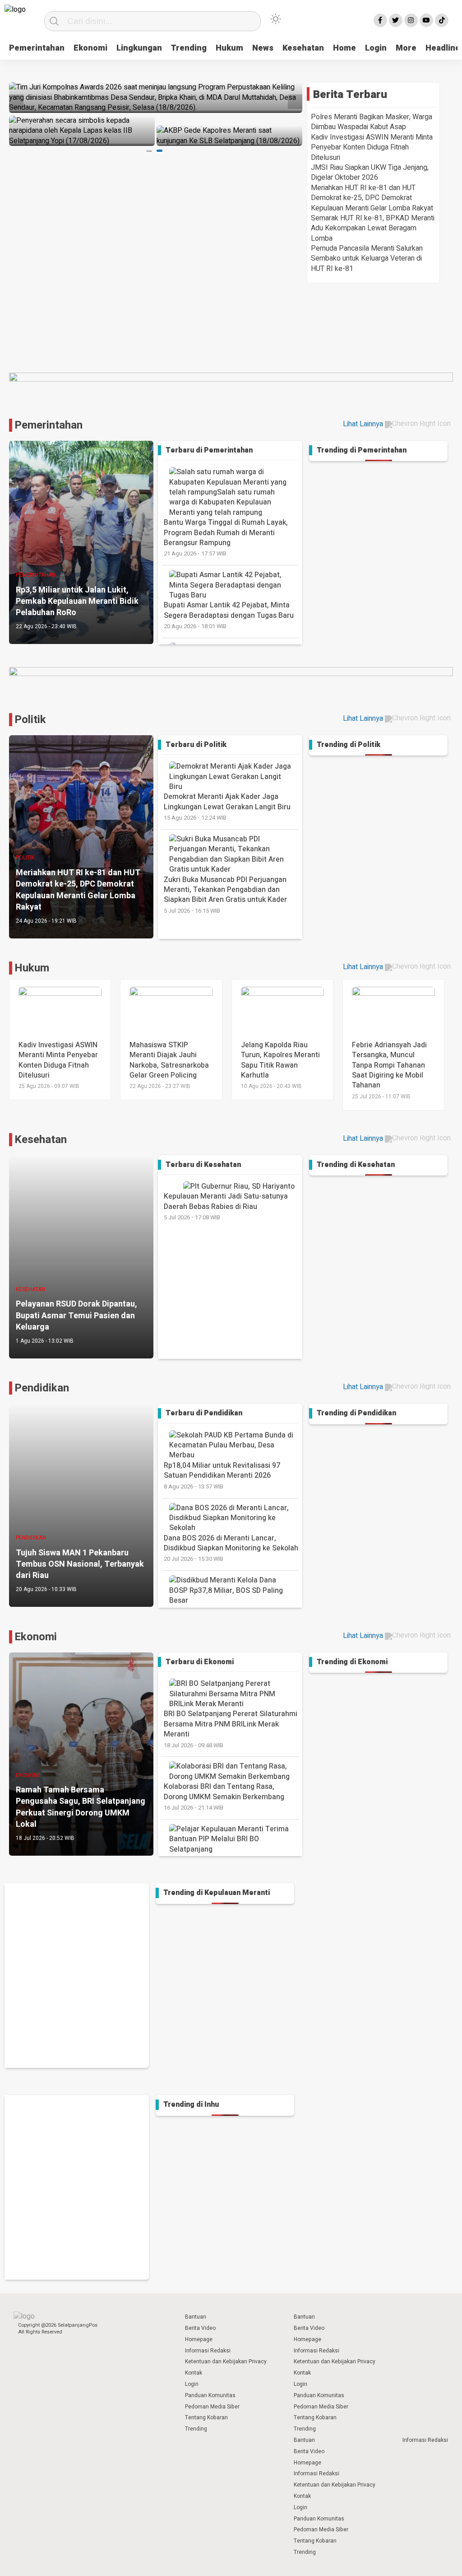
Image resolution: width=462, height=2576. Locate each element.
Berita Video (200, 2328)
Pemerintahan (37, 48)
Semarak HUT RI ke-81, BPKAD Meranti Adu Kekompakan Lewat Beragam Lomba (373, 228)
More (406, 48)
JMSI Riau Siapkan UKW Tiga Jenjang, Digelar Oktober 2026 (370, 173)
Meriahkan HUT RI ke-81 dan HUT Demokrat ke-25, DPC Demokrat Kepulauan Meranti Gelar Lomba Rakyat (372, 198)
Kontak (194, 2373)
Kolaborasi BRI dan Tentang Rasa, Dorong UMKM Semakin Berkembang (224, 1797)
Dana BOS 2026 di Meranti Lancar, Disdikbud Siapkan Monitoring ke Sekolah (231, 1548)
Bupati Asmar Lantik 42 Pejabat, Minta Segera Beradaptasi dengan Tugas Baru (229, 615)
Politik (30, 720)
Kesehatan (303, 48)
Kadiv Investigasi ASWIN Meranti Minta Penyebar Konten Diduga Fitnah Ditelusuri (372, 147)
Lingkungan (139, 48)
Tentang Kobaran (206, 2417)
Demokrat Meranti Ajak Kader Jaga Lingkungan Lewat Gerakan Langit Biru (227, 807)
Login (376, 48)
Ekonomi (90, 48)
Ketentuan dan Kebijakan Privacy (226, 2361)
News (263, 48)
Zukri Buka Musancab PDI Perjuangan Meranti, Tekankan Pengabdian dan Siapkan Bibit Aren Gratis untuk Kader (225, 895)
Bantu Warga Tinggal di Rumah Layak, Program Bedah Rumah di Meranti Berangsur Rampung (226, 537)
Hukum (229, 48)
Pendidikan (42, 1388)
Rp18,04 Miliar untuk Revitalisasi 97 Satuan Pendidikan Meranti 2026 (222, 1475)
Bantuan (196, 2317)
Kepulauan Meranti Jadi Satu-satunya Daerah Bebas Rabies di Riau (226, 1206)
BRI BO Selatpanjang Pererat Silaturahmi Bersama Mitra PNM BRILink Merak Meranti (231, 1729)
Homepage (199, 2339)
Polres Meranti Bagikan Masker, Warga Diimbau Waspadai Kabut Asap (372, 122)
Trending (189, 48)
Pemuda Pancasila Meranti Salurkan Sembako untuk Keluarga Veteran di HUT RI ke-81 (367, 259)
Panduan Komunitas (210, 2395)
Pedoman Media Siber (212, 2407)
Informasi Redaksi (208, 2351)
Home (344, 48)
